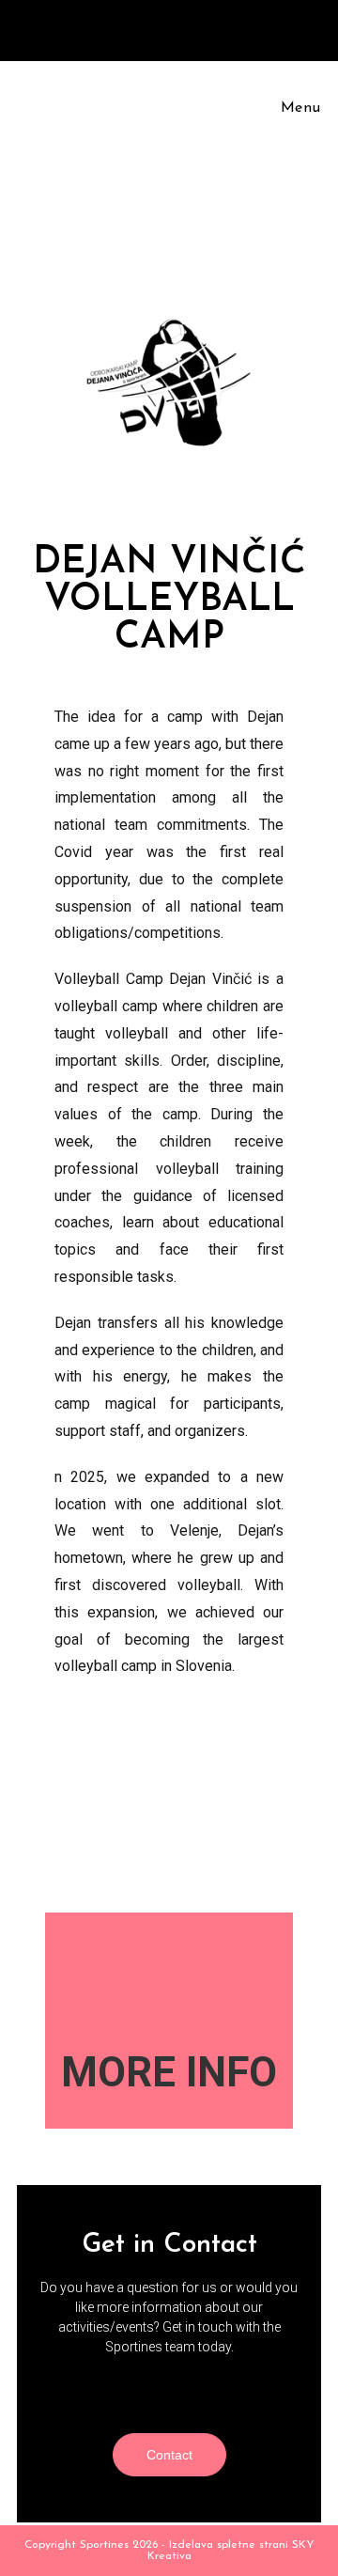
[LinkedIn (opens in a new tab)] (194, 27)
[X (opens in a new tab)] (127, 27)
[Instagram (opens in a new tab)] (172, 27)
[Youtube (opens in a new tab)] (214, 27)
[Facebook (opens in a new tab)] (149, 27)
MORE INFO (169, 2072)
